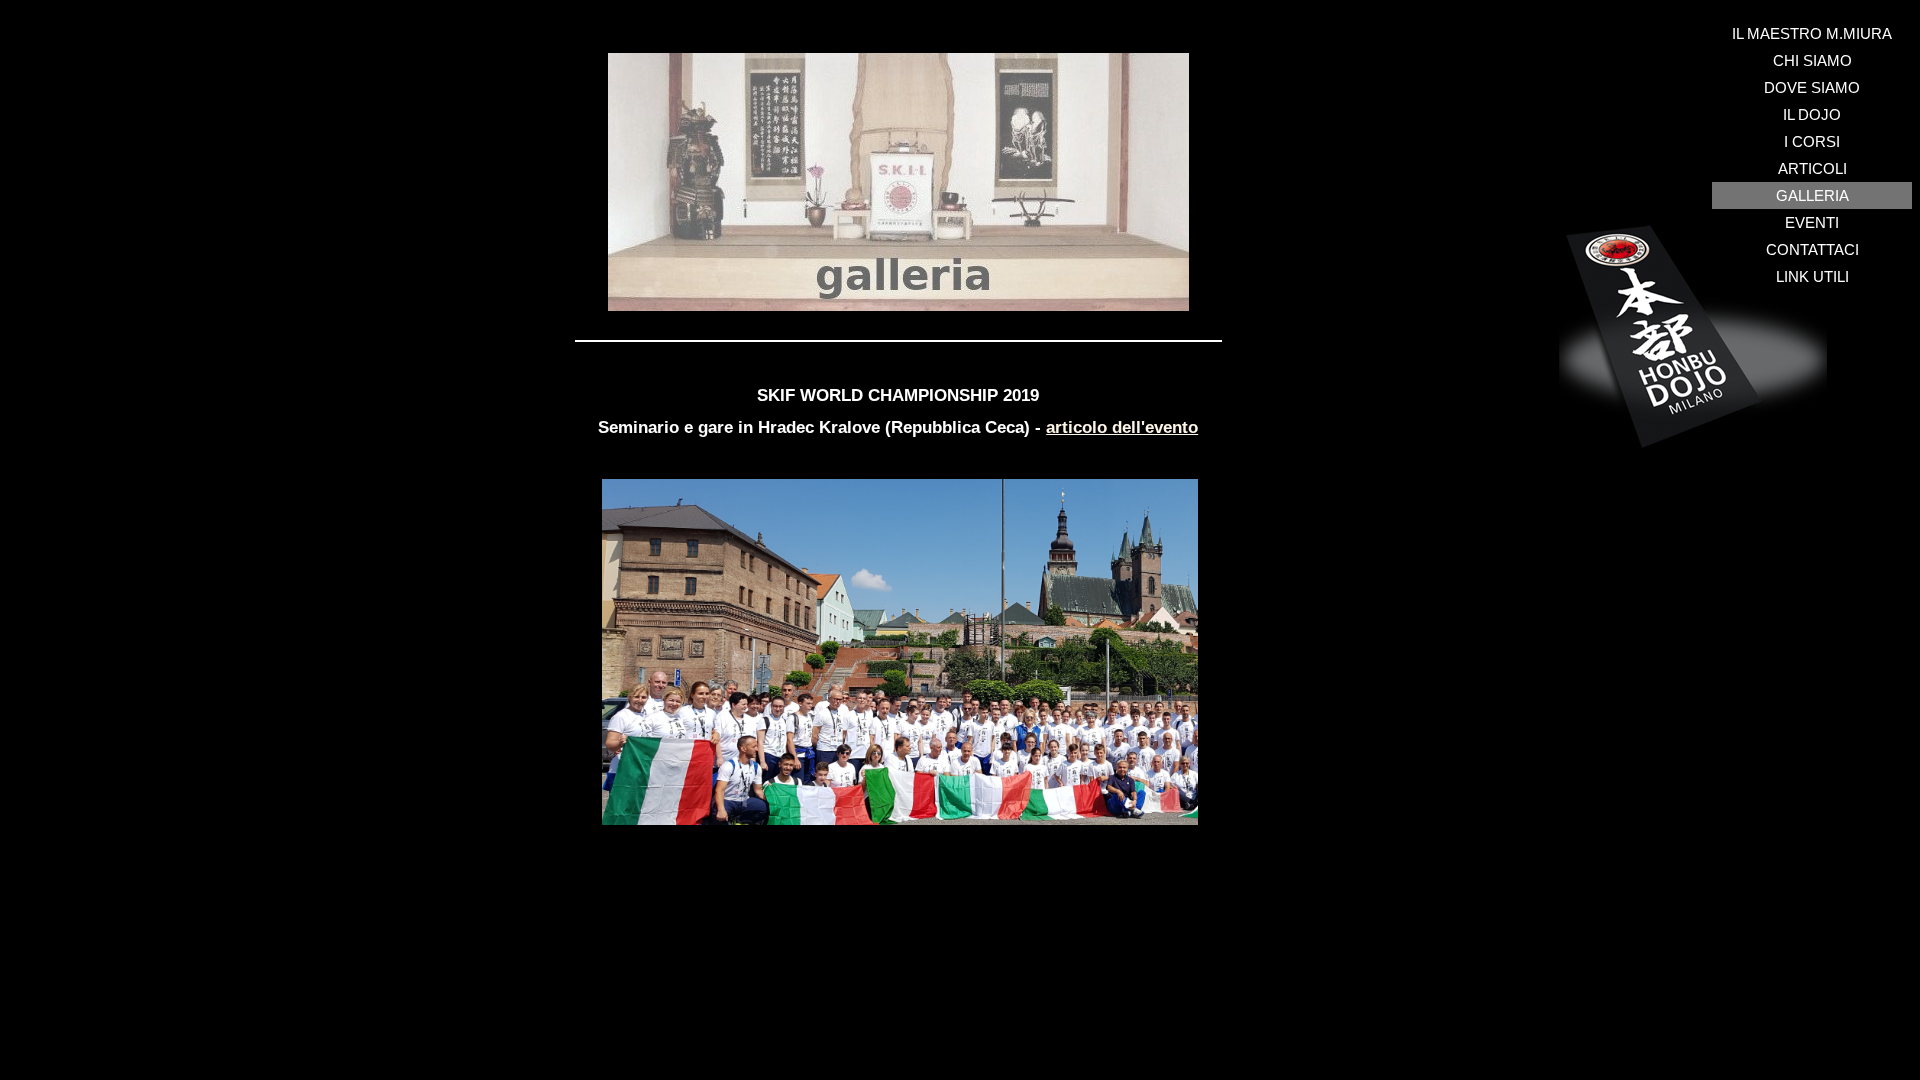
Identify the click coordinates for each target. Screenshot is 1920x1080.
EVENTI (1812, 222)
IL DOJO (1812, 114)
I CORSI (1812, 141)
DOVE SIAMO (1812, 87)
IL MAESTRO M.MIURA (1812, 33)
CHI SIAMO (1812, 60)
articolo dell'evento (1122, 427)
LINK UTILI (1812, 276)
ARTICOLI (1812, 168)
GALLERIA (1812, 195)
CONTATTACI (1812, 249)
